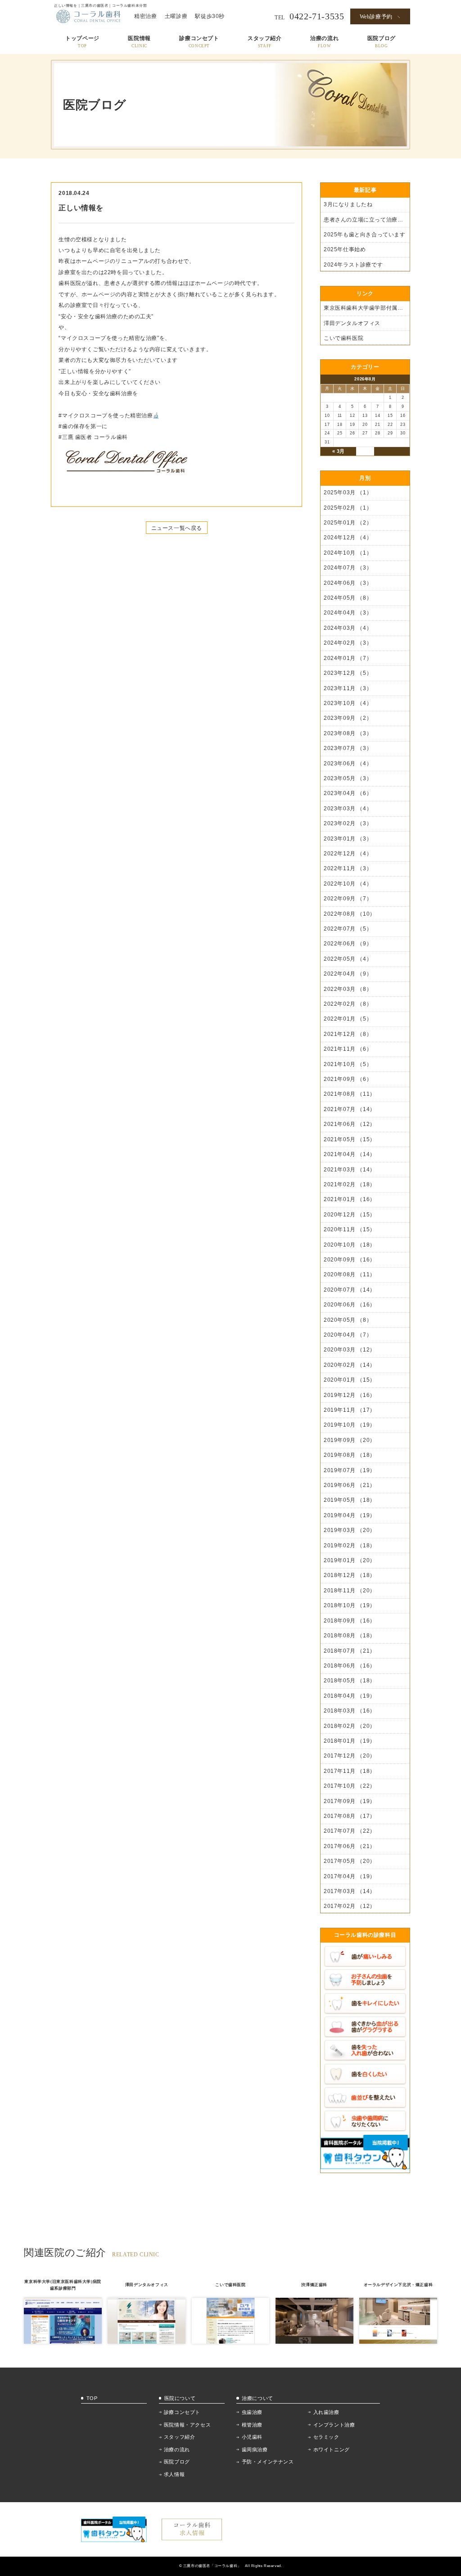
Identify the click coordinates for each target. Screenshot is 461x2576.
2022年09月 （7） (348, 899)
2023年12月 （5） (348, 673)
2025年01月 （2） (348, 523)
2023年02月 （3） (348, 823)
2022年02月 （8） (348, 1004)
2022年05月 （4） (348, 959)
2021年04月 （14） (350, 1154)
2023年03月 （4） (348, 809)
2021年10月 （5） (348, 1064)
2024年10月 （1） (348, 553)
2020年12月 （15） (350, 1215)
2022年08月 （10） (350, 914)
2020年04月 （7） (348, 1335)
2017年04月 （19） (350, 1876)
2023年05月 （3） (348, 778)
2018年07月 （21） (350, 1651)
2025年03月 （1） (348, 493)
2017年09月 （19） (350, 1801)
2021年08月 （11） (350, 1094)
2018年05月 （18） (350, 1681)
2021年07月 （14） (350, 1109)
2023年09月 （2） (348, 718)
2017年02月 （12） (350, 1906)
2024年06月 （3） (348, 583)
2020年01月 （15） (350, 1380)
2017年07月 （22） (350, 1831)
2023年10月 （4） (348, 703)
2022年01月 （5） (348, 1019)
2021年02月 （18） (350, 1184)
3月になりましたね (348, 204)
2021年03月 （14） (350, 1170)
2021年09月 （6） (348, 1079)
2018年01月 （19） (350, 1741)
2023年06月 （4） (348, 764)
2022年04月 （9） (348, 974)
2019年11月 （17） (350, 1410)
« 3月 (339, 451)
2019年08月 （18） (350, 1455)
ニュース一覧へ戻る (177, 528)
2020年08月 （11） (350, 1274)
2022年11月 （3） (348, 868)
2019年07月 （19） (350, 1470)
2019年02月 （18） (350, 1546)
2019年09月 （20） (350, 1440)
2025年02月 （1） (348, 508)
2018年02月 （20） (350, 1726)
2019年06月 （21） (350, 1485)
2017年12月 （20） (350, 1756)
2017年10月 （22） (350, 1786)
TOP (92, 2398)
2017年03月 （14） (350, 1891)
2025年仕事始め (345, 249)
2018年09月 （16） (350, 1621)
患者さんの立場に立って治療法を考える (366, 220)
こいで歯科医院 (343, 338)
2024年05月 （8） (348, 598)
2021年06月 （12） (350, 1124)
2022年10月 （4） (348, 884)
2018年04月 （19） (350, 1696)
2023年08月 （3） (348, 733)
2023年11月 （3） (348, 688)
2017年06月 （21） (350, 1846)
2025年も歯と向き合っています (365, 235)
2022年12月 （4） (348, 854)
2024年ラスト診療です (353, 265)
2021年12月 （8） (348, 1034)
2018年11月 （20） (350, 1591)
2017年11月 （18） (350, 1771)
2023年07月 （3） (348, 748)
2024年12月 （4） (348, 538)
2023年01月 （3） (348, 839)
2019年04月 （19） (350, 1515)
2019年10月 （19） (350, 1425)
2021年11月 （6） (348, 1049)
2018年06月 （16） (350, 1666)
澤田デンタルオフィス (352, 323)
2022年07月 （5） (348, 929)
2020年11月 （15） (350, 1229)
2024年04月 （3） (348, 613)
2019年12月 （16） (350, 1395)
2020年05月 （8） (348, 1320)
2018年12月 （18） (350, 1575)
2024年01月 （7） (348, 658)
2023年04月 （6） (348, 793)
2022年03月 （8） (348, 989)
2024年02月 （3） (348, 643)
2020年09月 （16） (350, 1260)
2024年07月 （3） (348, 568)
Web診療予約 (376, 17)
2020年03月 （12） (350, 1350)
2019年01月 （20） (350, 1560)
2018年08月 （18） (350, 1636)
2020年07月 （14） (350, 1290)
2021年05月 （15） (350, 1139)
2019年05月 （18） (350, 1500)
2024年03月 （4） (348, 628)
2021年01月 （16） (350, 1199)
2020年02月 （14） (350, 1365)
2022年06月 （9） (348, 944)
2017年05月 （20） (350, 1861)
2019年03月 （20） (350, 1530)
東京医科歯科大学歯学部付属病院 (366, 308)
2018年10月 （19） (350, 1605)
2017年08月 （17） (350, 1816)
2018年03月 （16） (350, 1711)
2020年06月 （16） (350, 1305)
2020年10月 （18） (350, 1245)
